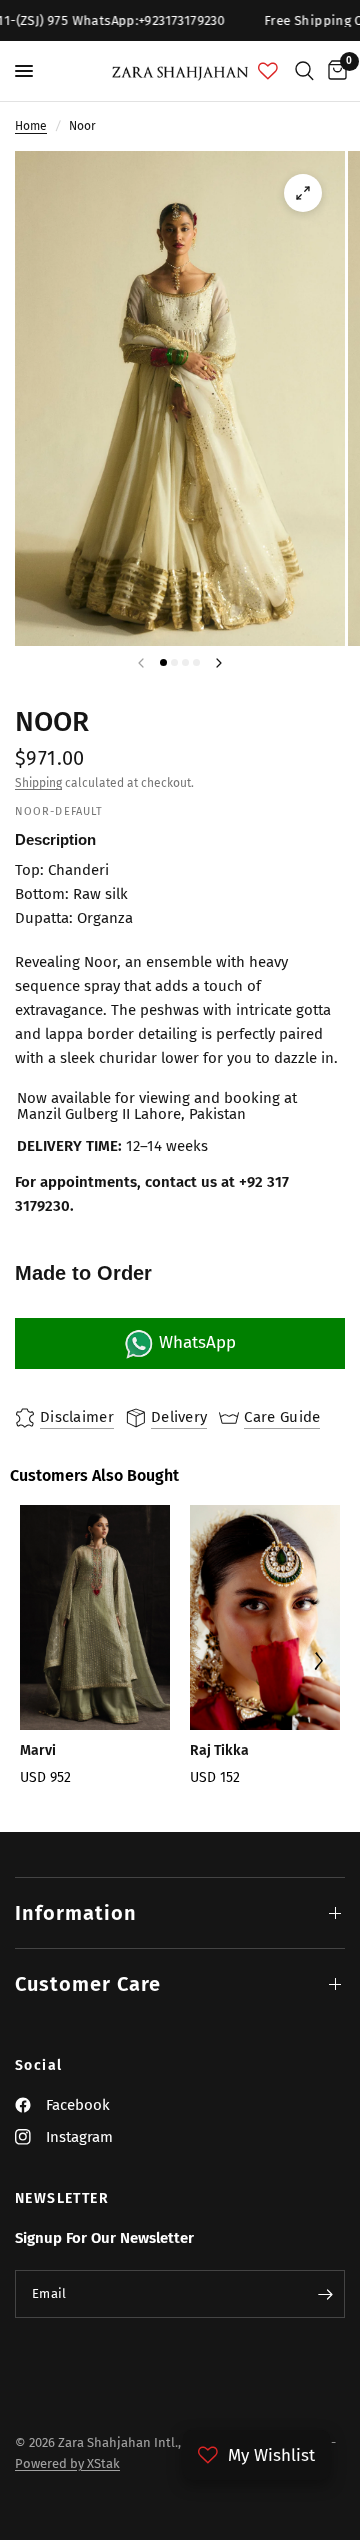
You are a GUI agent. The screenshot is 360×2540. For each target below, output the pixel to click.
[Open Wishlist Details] (268, 71)
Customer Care (88, 1984)
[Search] (304, 71)
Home (31, 126)
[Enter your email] (325, 2294)
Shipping (38, 783)
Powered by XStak (67, 2463)
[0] (334, 71)
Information (76, 1913)
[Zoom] (303, 193)
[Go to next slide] (317, 1663)
